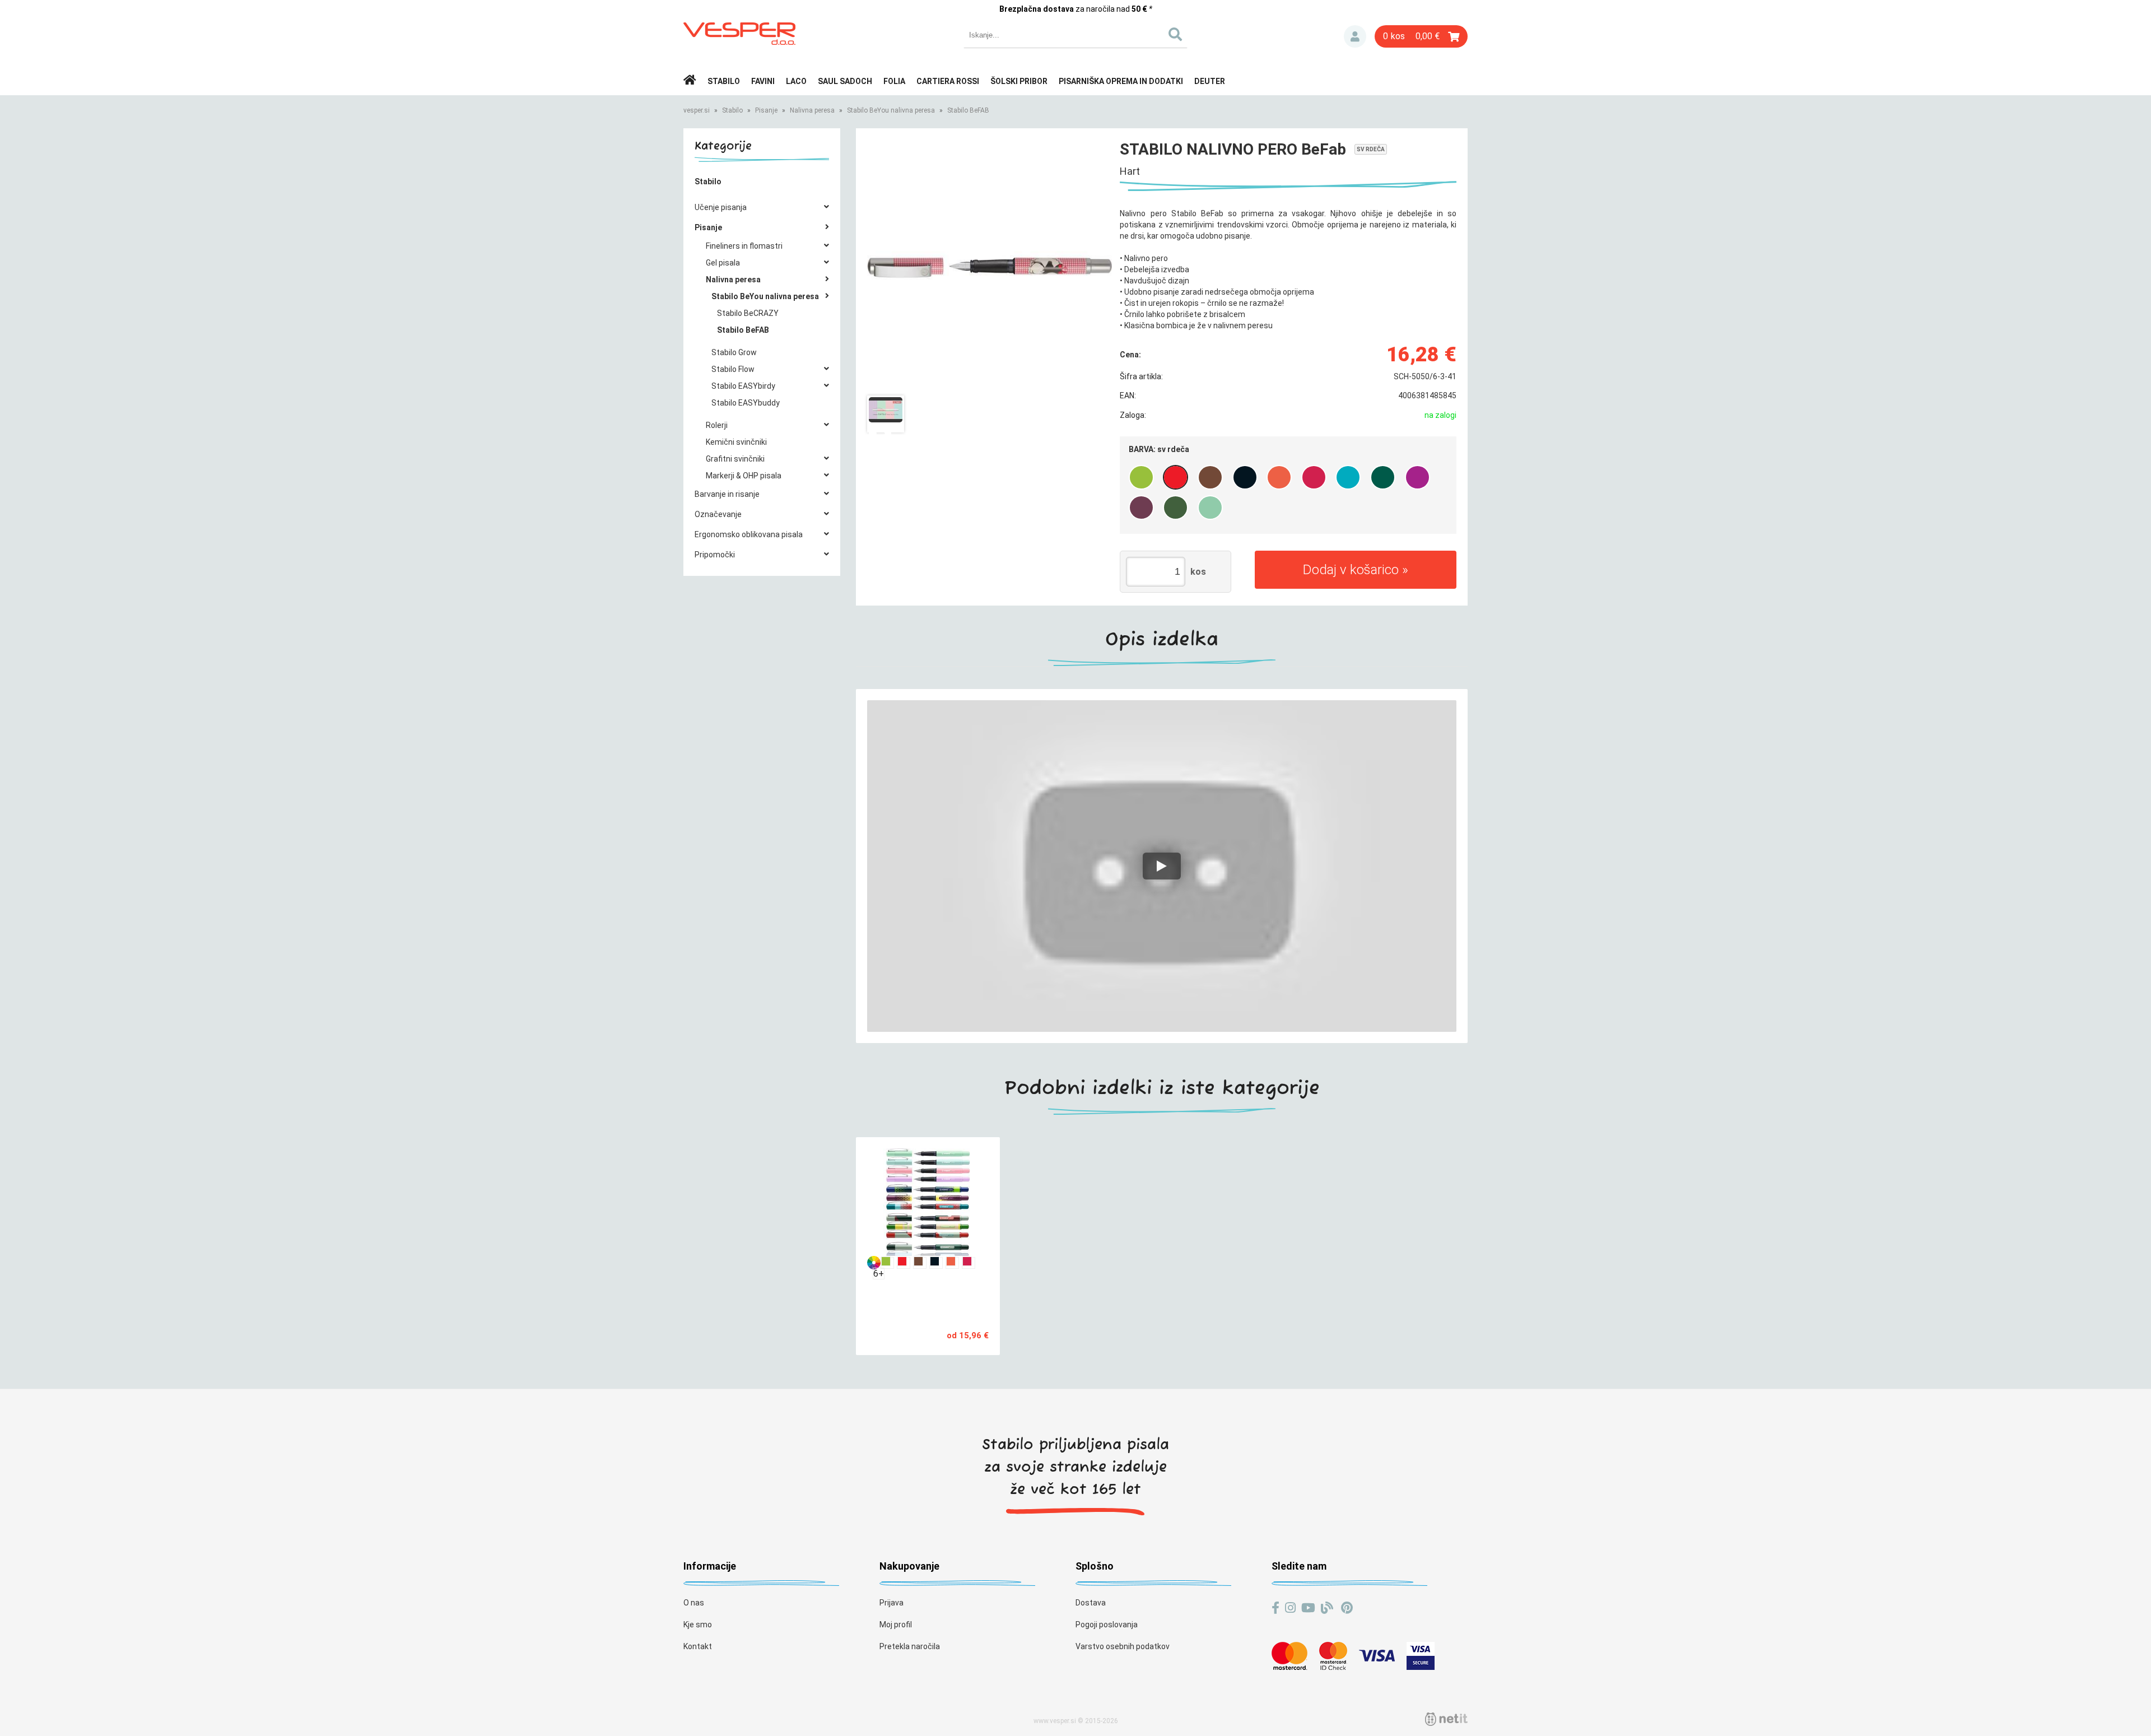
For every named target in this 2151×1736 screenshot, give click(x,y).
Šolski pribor (1019, 81)
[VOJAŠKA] (1175, 508)
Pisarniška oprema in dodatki (1121, 81)
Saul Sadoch (845, 81)
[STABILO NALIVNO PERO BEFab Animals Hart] (990, 267)
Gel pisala (723, 263)
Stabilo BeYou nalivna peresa (891, 110)
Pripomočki (715, 555)
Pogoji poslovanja (1107, 1625)
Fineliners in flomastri (744, 246)
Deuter (1210, 81)
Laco (796, 81)
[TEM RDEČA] (1314, 477)
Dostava (1091, 1603)
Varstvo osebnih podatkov (1123, 1646)
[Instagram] (1290, 1608)
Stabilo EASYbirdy (743, 386)
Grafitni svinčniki (735, 459)
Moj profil (896, 1625)
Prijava (1355, 36)
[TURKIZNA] (1348, 477)
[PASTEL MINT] (1210, 508)
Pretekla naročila (910, 1646)
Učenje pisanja (721, 207)
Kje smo (698, 1625)
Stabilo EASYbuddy (746, 403)
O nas (694, 1603)
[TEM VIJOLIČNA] (1141, 508)
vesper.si (697, 110)
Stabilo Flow (733, 369)
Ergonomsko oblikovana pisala (749, 534)
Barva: (1159, 449)
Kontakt (698, 1646)
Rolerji (717, 425)
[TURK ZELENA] (1383, 477)
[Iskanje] (1175, 35)
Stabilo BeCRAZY (748, 313)
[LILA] (1417, 477)
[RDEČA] (1279, 477)
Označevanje (718, 514)
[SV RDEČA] (1175, 477)
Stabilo (724, 81)
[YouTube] (1308, 1608)
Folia (894, 81)
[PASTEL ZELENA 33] (1141, 477)
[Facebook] (1275, 1608)
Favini (763, 81)
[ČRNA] (1245, 477)
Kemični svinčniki (736, 442)
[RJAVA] (1210, 477)
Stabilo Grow (734, 352)
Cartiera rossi (948, 81)
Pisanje (766, 110)
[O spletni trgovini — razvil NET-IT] (1446, 1719)
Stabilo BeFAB (968, 110)
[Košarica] (1421, 36)
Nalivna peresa (812, 110)
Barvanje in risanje (727, 494)
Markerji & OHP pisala (744, 476)
